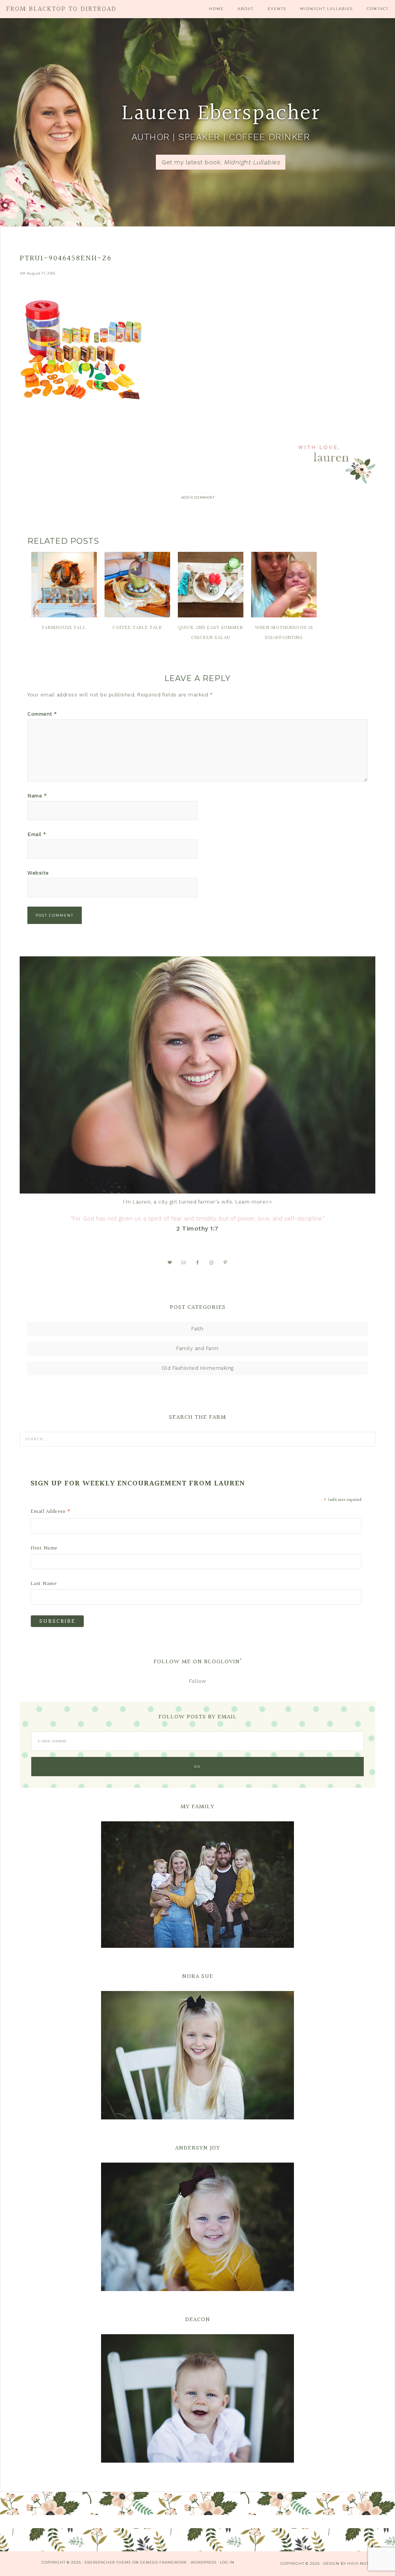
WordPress (203, 2562)
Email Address (51, 1512)
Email (37, 834)
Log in (227, 2562)
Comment (42, 714)
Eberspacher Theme (108, 2562)
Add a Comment (198, 497)
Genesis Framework (164, 2562)
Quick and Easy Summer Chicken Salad (211, 633)
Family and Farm (197, 1348)
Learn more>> (254, 1202)
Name (37, 796)
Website (38, 873)
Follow (197, 1681)
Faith (197, 1329)
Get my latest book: (221, 162)
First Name (44, 1548)
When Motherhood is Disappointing (284, 633)
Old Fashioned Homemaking (198, 1368)
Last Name (44, 1584)
